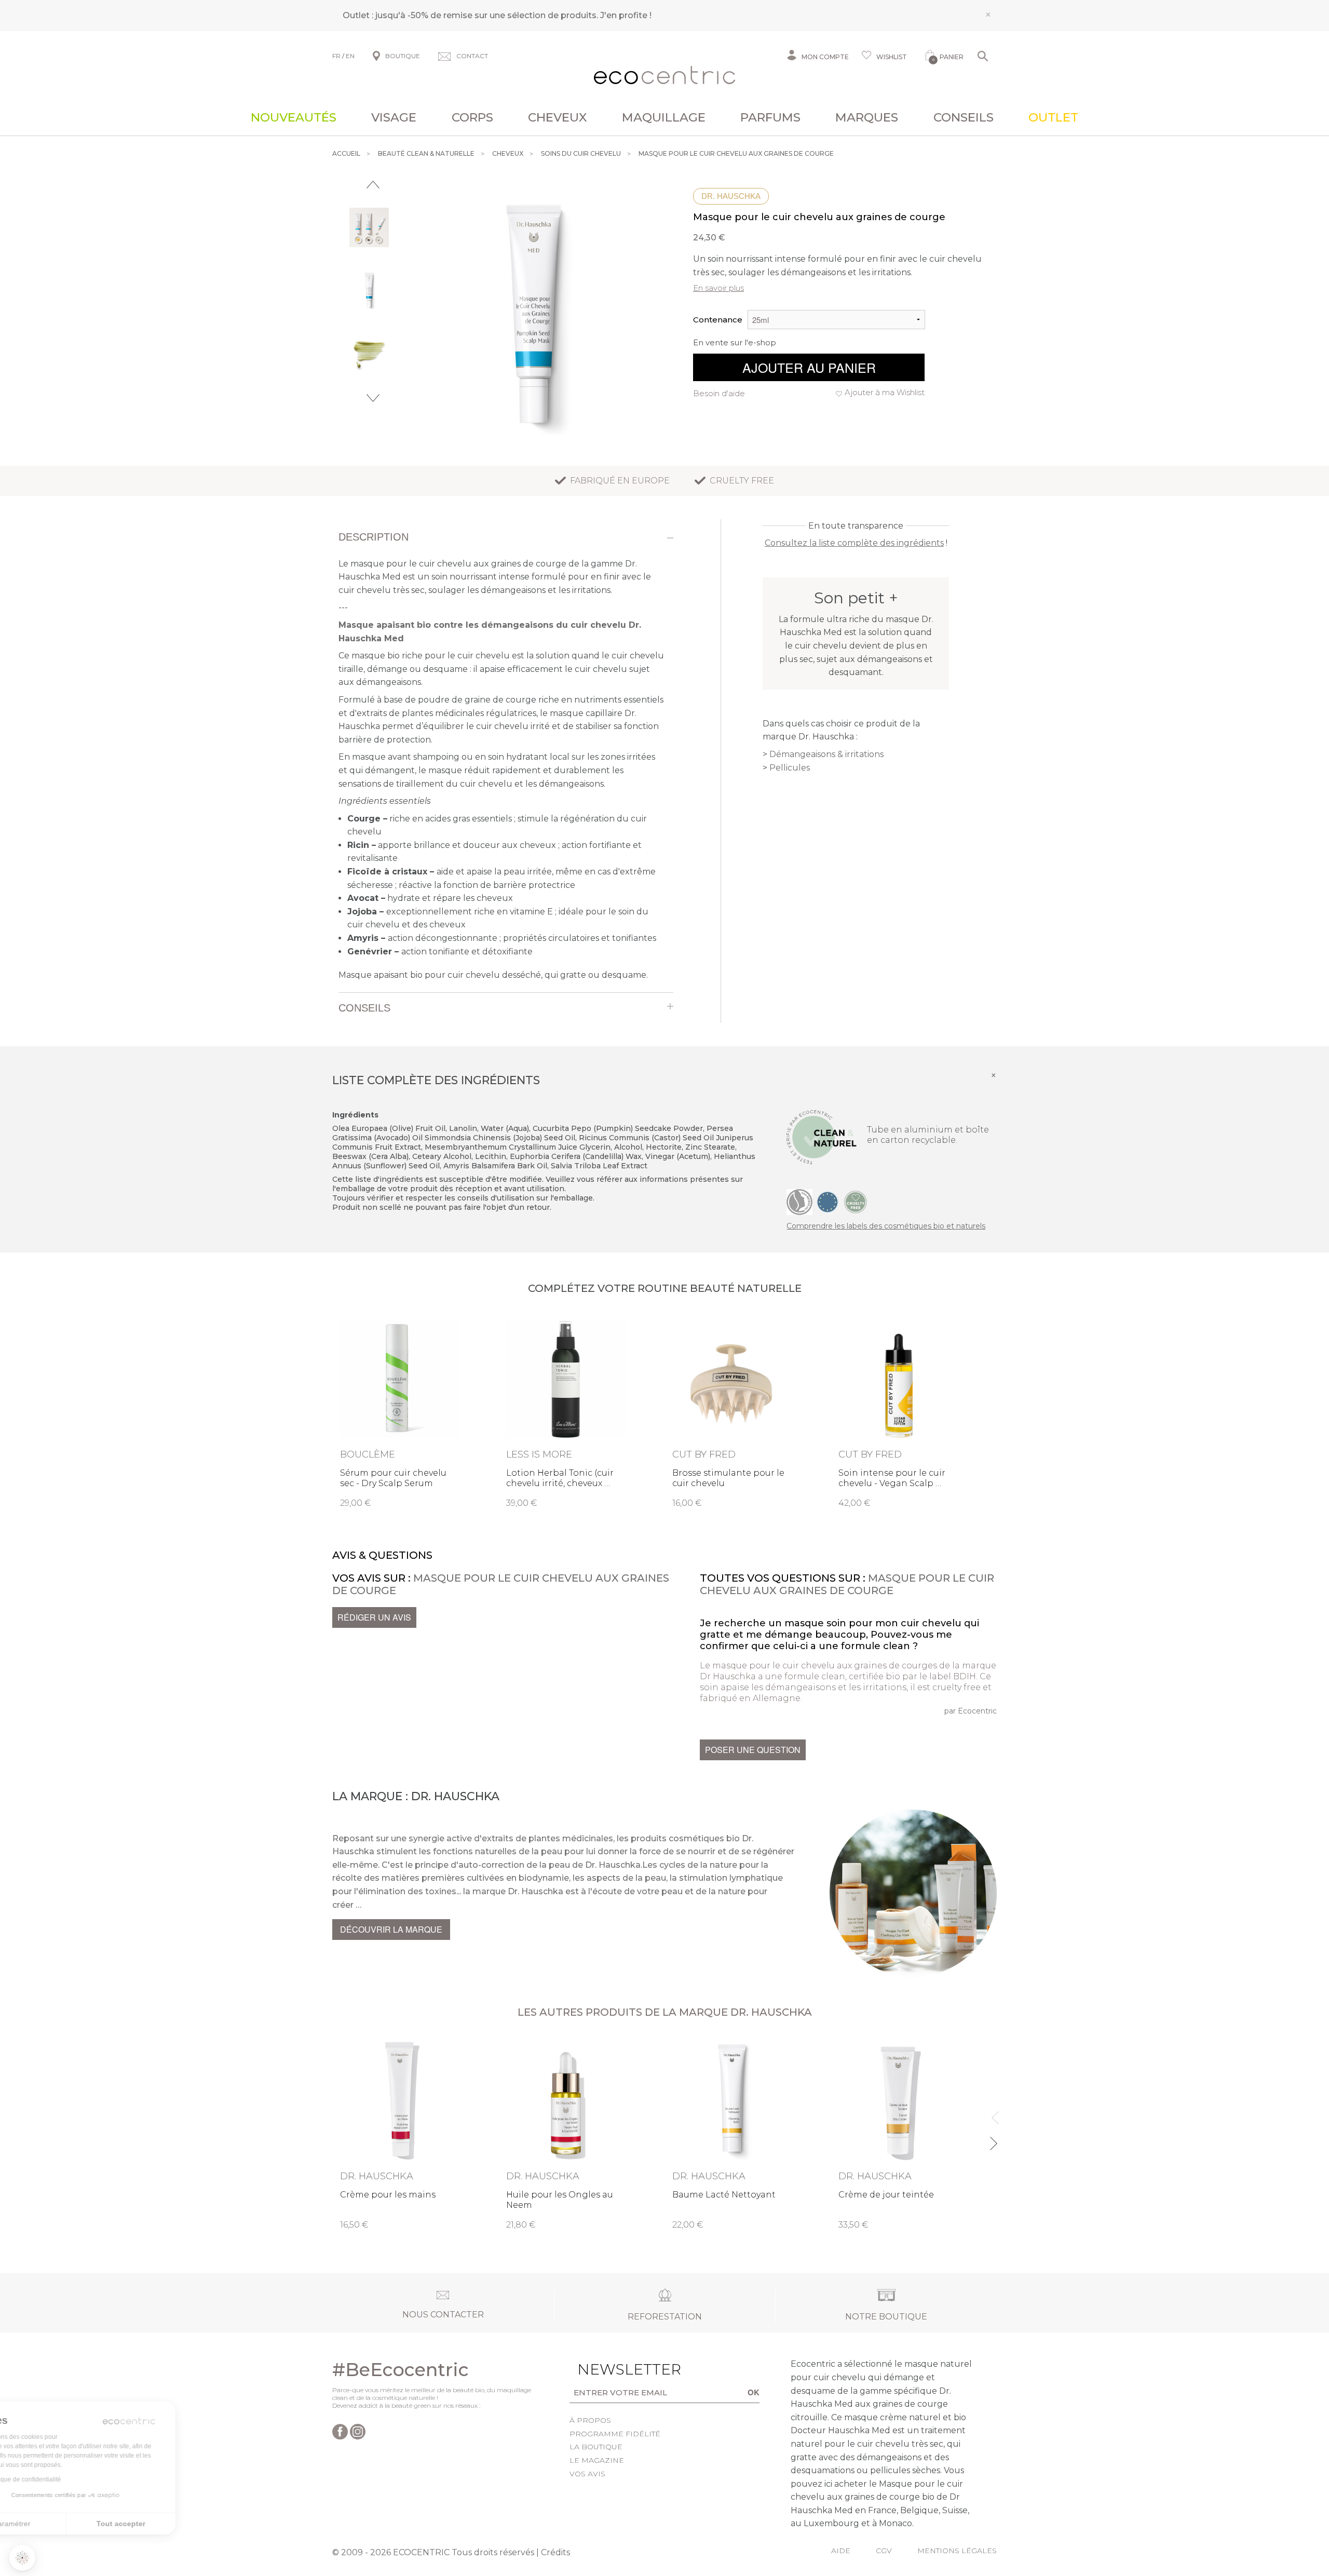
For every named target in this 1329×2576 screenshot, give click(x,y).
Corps (472, 117)
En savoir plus (718, 288)
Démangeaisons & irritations (826, 754)
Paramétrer (65, 2524)
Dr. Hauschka (731, 196)
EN (350, 56)
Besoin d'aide (719, 393)
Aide (841, 2551)
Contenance (718, 320)
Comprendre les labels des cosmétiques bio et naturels (886, 1226)
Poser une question (753, 1750)
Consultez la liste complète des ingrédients (854, 543)
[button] (22, 2558)
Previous (373, 185)
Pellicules (790, 768)
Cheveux (558, 117)
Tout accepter (174, 2524)
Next (373, 398)
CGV (884, 2551)
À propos (590, 2420)
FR (336, 56)
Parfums (770, 117)
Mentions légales (957, 2551)
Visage (394, 117)
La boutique (596, 2447)
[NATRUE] (799, 1202)
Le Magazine (597, 2460)
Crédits (555, 2552)
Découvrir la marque (391, 1929)
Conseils (964, 117)
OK (754, 2392)
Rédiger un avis (374, 1617)
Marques (867, 117)
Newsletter (613, 2369)
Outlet (1053, 117)
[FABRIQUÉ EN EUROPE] (828, 1202)
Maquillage (664, 117)
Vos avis (587, 2474)
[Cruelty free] (856, 1202)
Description (374, 537)
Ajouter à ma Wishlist (885, 392)
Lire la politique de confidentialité (67, 2479)
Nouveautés (294, 117)
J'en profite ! (626, 15)
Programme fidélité (615, 2434)
